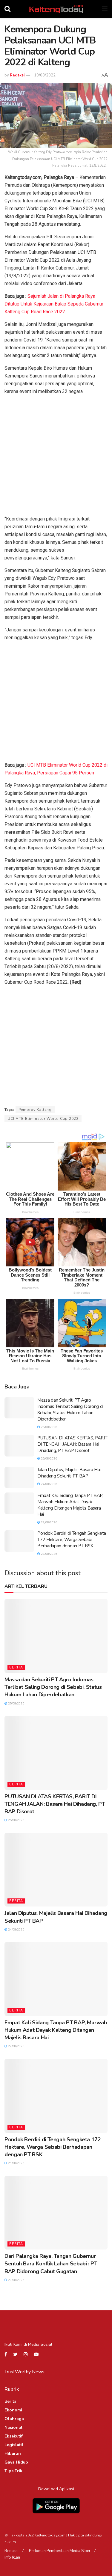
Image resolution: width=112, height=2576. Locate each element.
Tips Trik (13, 2471)
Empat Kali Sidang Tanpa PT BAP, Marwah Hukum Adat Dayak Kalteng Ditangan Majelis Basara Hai (70, 1505)
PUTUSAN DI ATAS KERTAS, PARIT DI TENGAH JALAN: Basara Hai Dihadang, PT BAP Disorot (72, 1444)
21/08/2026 (49, 1554)
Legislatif (14, 2445)
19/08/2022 (45, 75)
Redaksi (17, 75)
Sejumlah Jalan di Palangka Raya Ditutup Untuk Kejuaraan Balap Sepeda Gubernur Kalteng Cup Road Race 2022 (54, 304)
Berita (16, 1667)
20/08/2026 (16, 2280)
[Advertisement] (56, 456)
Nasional (13, 2427)
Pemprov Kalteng (35, 1110)
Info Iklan (12, 2557)
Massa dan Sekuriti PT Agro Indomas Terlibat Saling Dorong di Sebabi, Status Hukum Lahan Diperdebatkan (70, 1410)
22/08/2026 (49, 1522)
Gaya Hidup (16, 2462)
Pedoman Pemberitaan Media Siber (60, 2551)
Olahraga (14, 2419)
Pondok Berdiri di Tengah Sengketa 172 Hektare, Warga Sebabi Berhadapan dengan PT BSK (72, 1540)
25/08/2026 (49, 1427)
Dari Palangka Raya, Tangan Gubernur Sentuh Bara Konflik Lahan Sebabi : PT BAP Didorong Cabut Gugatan (51, 2264)
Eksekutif (14, 2436)
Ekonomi (13, 2410)
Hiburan (13, 2454)
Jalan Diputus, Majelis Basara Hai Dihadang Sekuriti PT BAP (69, 1473)
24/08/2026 (49, 1484)
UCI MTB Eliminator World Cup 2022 (43, 1119)
